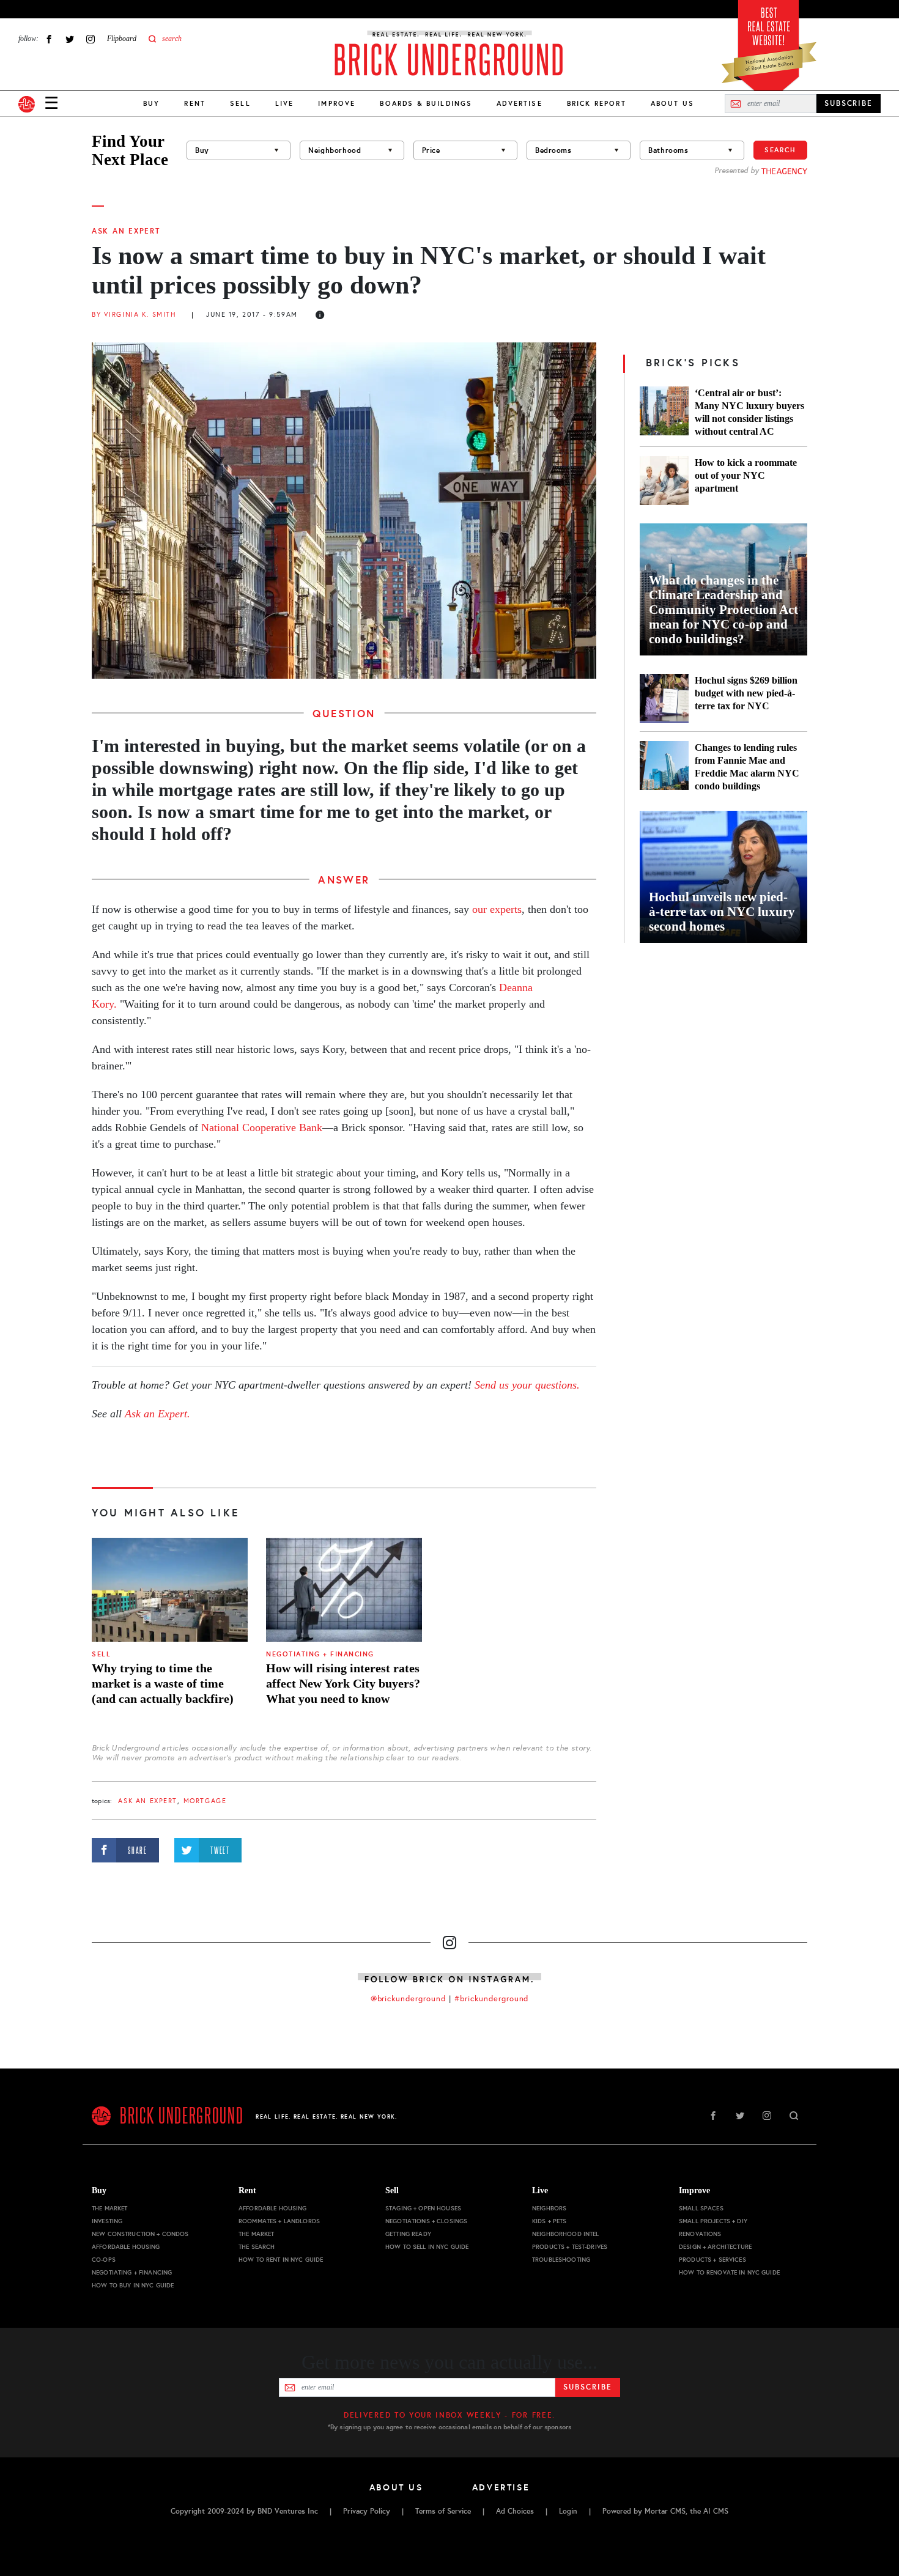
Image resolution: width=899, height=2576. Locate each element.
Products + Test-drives (570, 2247)
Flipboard (122, 39)
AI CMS (716, 2511)
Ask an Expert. (157, 1414)
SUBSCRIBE (849, 103)
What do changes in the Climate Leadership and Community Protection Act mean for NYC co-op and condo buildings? (723, 610)
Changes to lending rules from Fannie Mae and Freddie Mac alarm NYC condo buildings (747, 767)
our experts (497, 909)
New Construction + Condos (140, 2234)
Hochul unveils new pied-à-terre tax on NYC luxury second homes (722, 912)
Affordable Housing (126, 2247)
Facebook (49, 39)
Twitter (70, 39)
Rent (195, 103)
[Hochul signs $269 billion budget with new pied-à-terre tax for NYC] (664, 698)
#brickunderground (492, 1999)
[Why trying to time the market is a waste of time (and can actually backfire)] (170, 1590)
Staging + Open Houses (423, 2208)
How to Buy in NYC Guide (133, 2285)
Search (780, 150)
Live (285, 103)
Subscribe (587, 2387)
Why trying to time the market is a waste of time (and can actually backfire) (163, 1683)
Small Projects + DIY (713, 2221)
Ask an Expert (126, 231)
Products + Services (712, 2260)
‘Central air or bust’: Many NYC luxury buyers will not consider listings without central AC (749, 412)
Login (568, 2511)
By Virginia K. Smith (134, 315)
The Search (257, 2247)
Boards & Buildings (426, 103)
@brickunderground (409, 1999)
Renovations (700, 2234)
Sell (240, 103)
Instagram (91, 39)
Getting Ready (408, 2234)
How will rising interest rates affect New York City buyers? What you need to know (343, 1683)
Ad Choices (515, 2511)
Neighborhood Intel (566, 2234)
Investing (107, 2221)
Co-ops (104, 2260)
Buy (151, 103)
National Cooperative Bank (262, 1127)
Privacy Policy (367, 2511)
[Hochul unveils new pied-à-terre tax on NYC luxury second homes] (723, 877)
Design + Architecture (715, 2247)
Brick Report (597, 103)
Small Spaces (701, 2208)
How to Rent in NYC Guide (281, 2260)
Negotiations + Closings (426, 2221)
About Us (672, 103)
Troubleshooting (561, 2260)
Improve (337, 103)
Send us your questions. (527, 1385)
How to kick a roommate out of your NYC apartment (746, 475)
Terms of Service (443, 2511)
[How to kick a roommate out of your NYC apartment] (664, 481)
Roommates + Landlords (279, 2221)
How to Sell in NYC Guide (427, 2247)
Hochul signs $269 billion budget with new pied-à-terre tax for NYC (746, 693)
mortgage (205, 1801)
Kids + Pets (549, 2221)
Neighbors (549, 2208)
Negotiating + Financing (320, 1654)
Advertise (519, 103)
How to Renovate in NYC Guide (729, 2272)
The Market (109, 2208)
